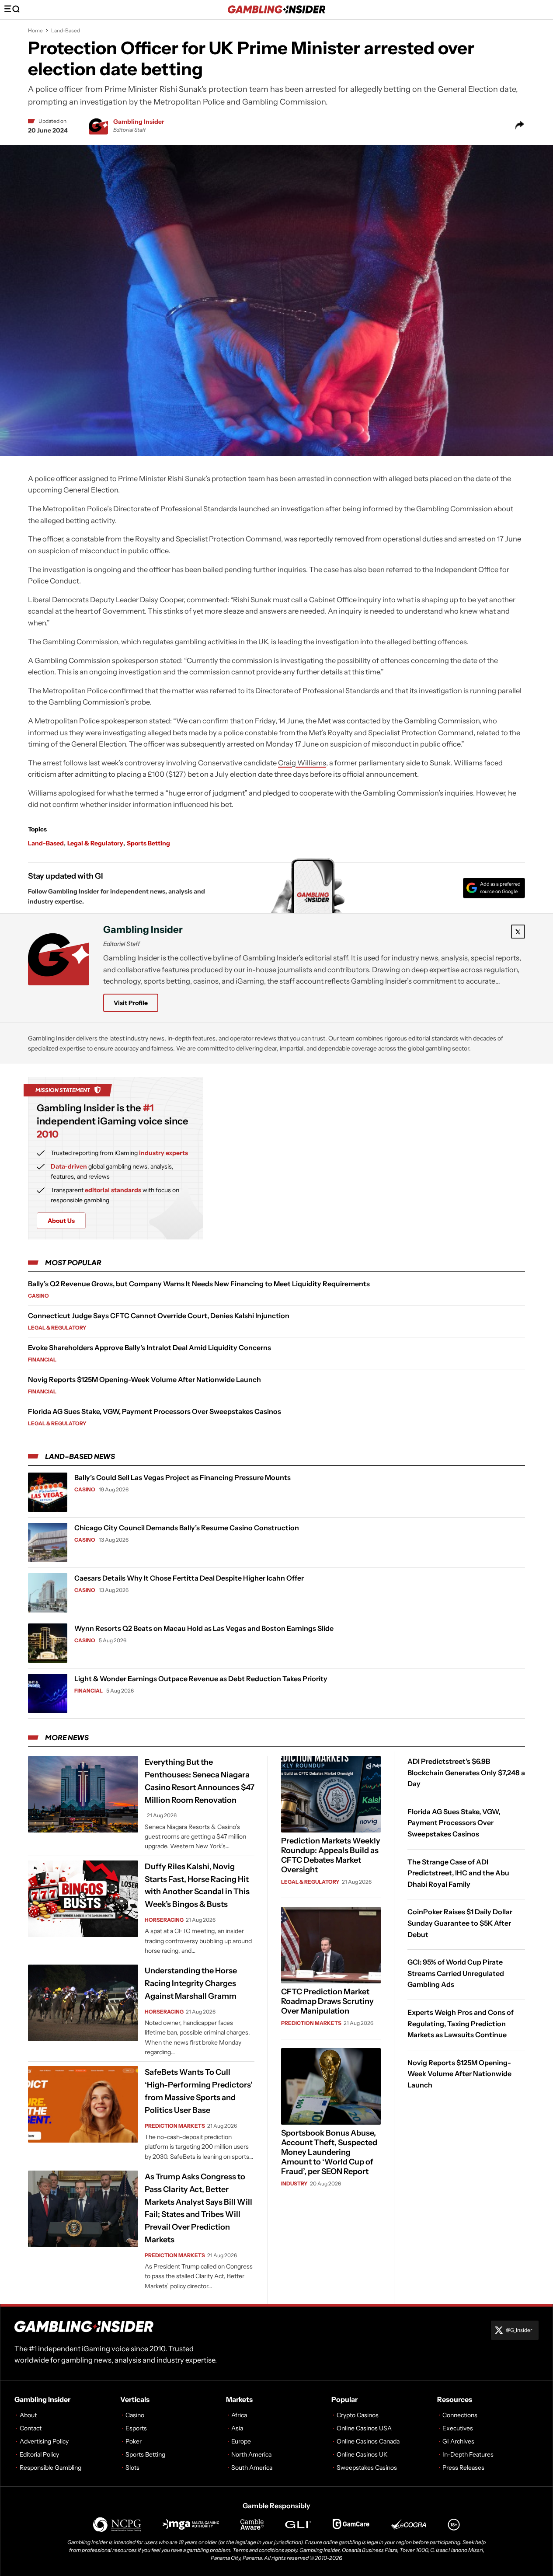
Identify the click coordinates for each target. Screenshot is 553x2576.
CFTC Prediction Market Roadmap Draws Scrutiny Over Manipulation (327, 2001)
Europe (241, 2441)
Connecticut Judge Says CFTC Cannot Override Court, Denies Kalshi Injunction (159, 1316)
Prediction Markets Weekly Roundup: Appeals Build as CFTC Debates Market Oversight (331, 1855)
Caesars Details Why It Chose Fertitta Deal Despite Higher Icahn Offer (189, 1578)
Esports (136, 2428)
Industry (294, 2183)
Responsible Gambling (50, 2468)
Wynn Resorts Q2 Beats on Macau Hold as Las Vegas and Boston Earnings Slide (204, 1628)
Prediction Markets (175, 2126)
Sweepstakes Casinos (367, 2468)
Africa (239, 2415)
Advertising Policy (44, 2441)
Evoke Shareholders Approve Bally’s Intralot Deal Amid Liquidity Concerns (150, 1347)
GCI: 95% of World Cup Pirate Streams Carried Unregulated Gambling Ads (456, 1973)
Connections (460, 2415)
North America (251, 2454)
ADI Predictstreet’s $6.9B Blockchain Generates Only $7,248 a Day (466, 1772)
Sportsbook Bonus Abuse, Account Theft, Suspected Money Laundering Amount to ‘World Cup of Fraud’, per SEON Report (329, 2152)
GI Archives (458, 2441)
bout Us (61, 1221)
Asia (237, 2428)
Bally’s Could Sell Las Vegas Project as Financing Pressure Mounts (183, 1477)
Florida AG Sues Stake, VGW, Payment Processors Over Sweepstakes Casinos (155, 1411)
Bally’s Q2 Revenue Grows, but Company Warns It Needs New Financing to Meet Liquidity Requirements (199, 1284)
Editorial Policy (39, 2454)
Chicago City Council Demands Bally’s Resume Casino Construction (187, 1528)
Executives (458, 2428)
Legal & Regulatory (95, 843)
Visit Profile (131, 1003)
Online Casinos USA (364, 2428)
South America (252, 2468)
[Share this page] (520, 125)
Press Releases (463, 2468)
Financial (42, 1360)
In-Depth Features (468, 2454)
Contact (31, 2428)
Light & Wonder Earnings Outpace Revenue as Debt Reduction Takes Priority (201, 1679)
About (28, 2415)
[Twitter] (518, 932)
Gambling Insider (139, 122)
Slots (132, 2468)
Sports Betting (148, 843)
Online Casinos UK (362, 2454)
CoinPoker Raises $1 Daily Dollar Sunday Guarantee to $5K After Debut (460, 1923)
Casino (38, 1296)
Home (35, 30)
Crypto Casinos (358, 2415)
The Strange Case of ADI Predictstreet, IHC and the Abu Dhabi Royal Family (458, 1873)
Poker (134, 2441)
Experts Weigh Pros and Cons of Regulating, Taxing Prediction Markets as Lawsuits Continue (461, 2023)
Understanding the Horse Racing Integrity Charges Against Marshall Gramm (191, 1983)
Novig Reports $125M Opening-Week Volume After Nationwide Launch (144, 1379)
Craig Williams (302, 763)
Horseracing (164, 1920)
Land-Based (66, 30)
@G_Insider (519, 2330)
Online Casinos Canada (368, 2441)
